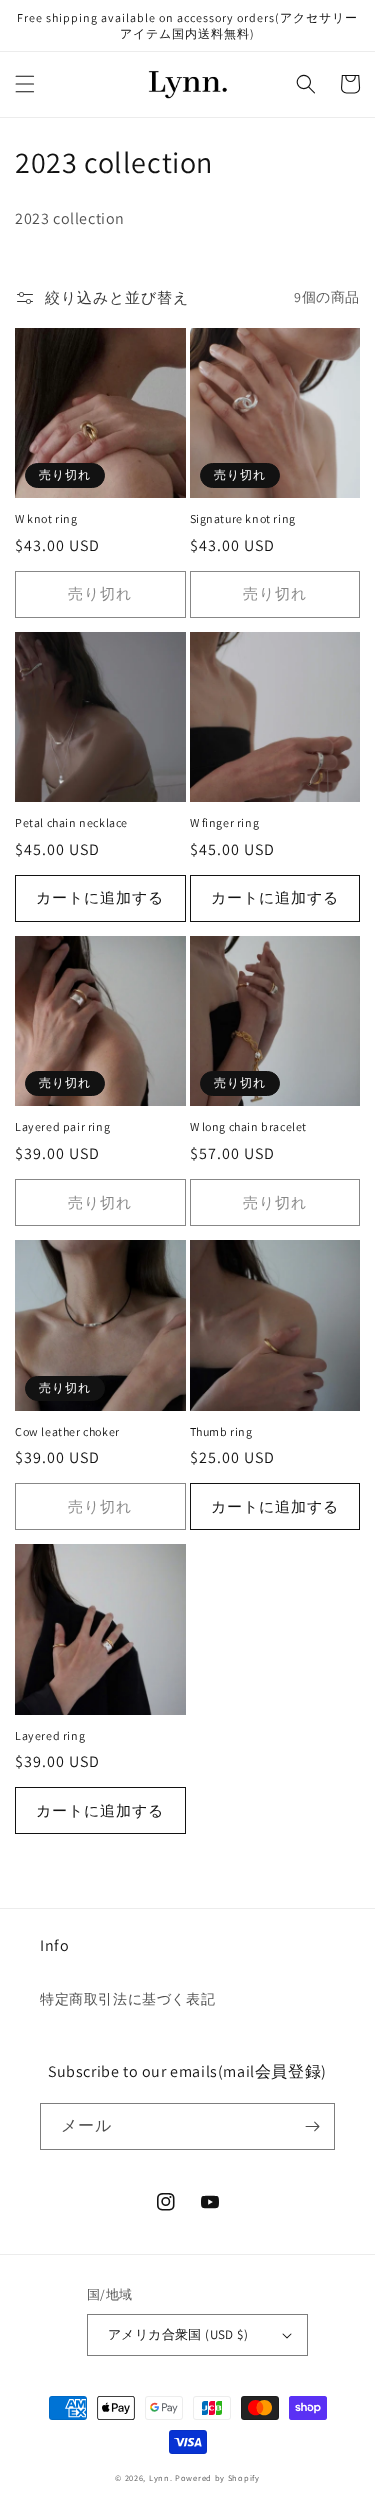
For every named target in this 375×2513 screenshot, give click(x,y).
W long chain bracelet (249, 1126)
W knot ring (46, 518)
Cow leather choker (67, 1431)
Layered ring (50, 1735)
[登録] (312, 2126)
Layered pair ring (62, 1126)
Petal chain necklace (71, 822)
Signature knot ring (243, 518)
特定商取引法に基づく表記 (127, 1999)
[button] (25, 84)
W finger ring (225, 822)
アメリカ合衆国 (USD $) (178, 2334)
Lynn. (161, 2477)
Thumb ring (221, 1431)
